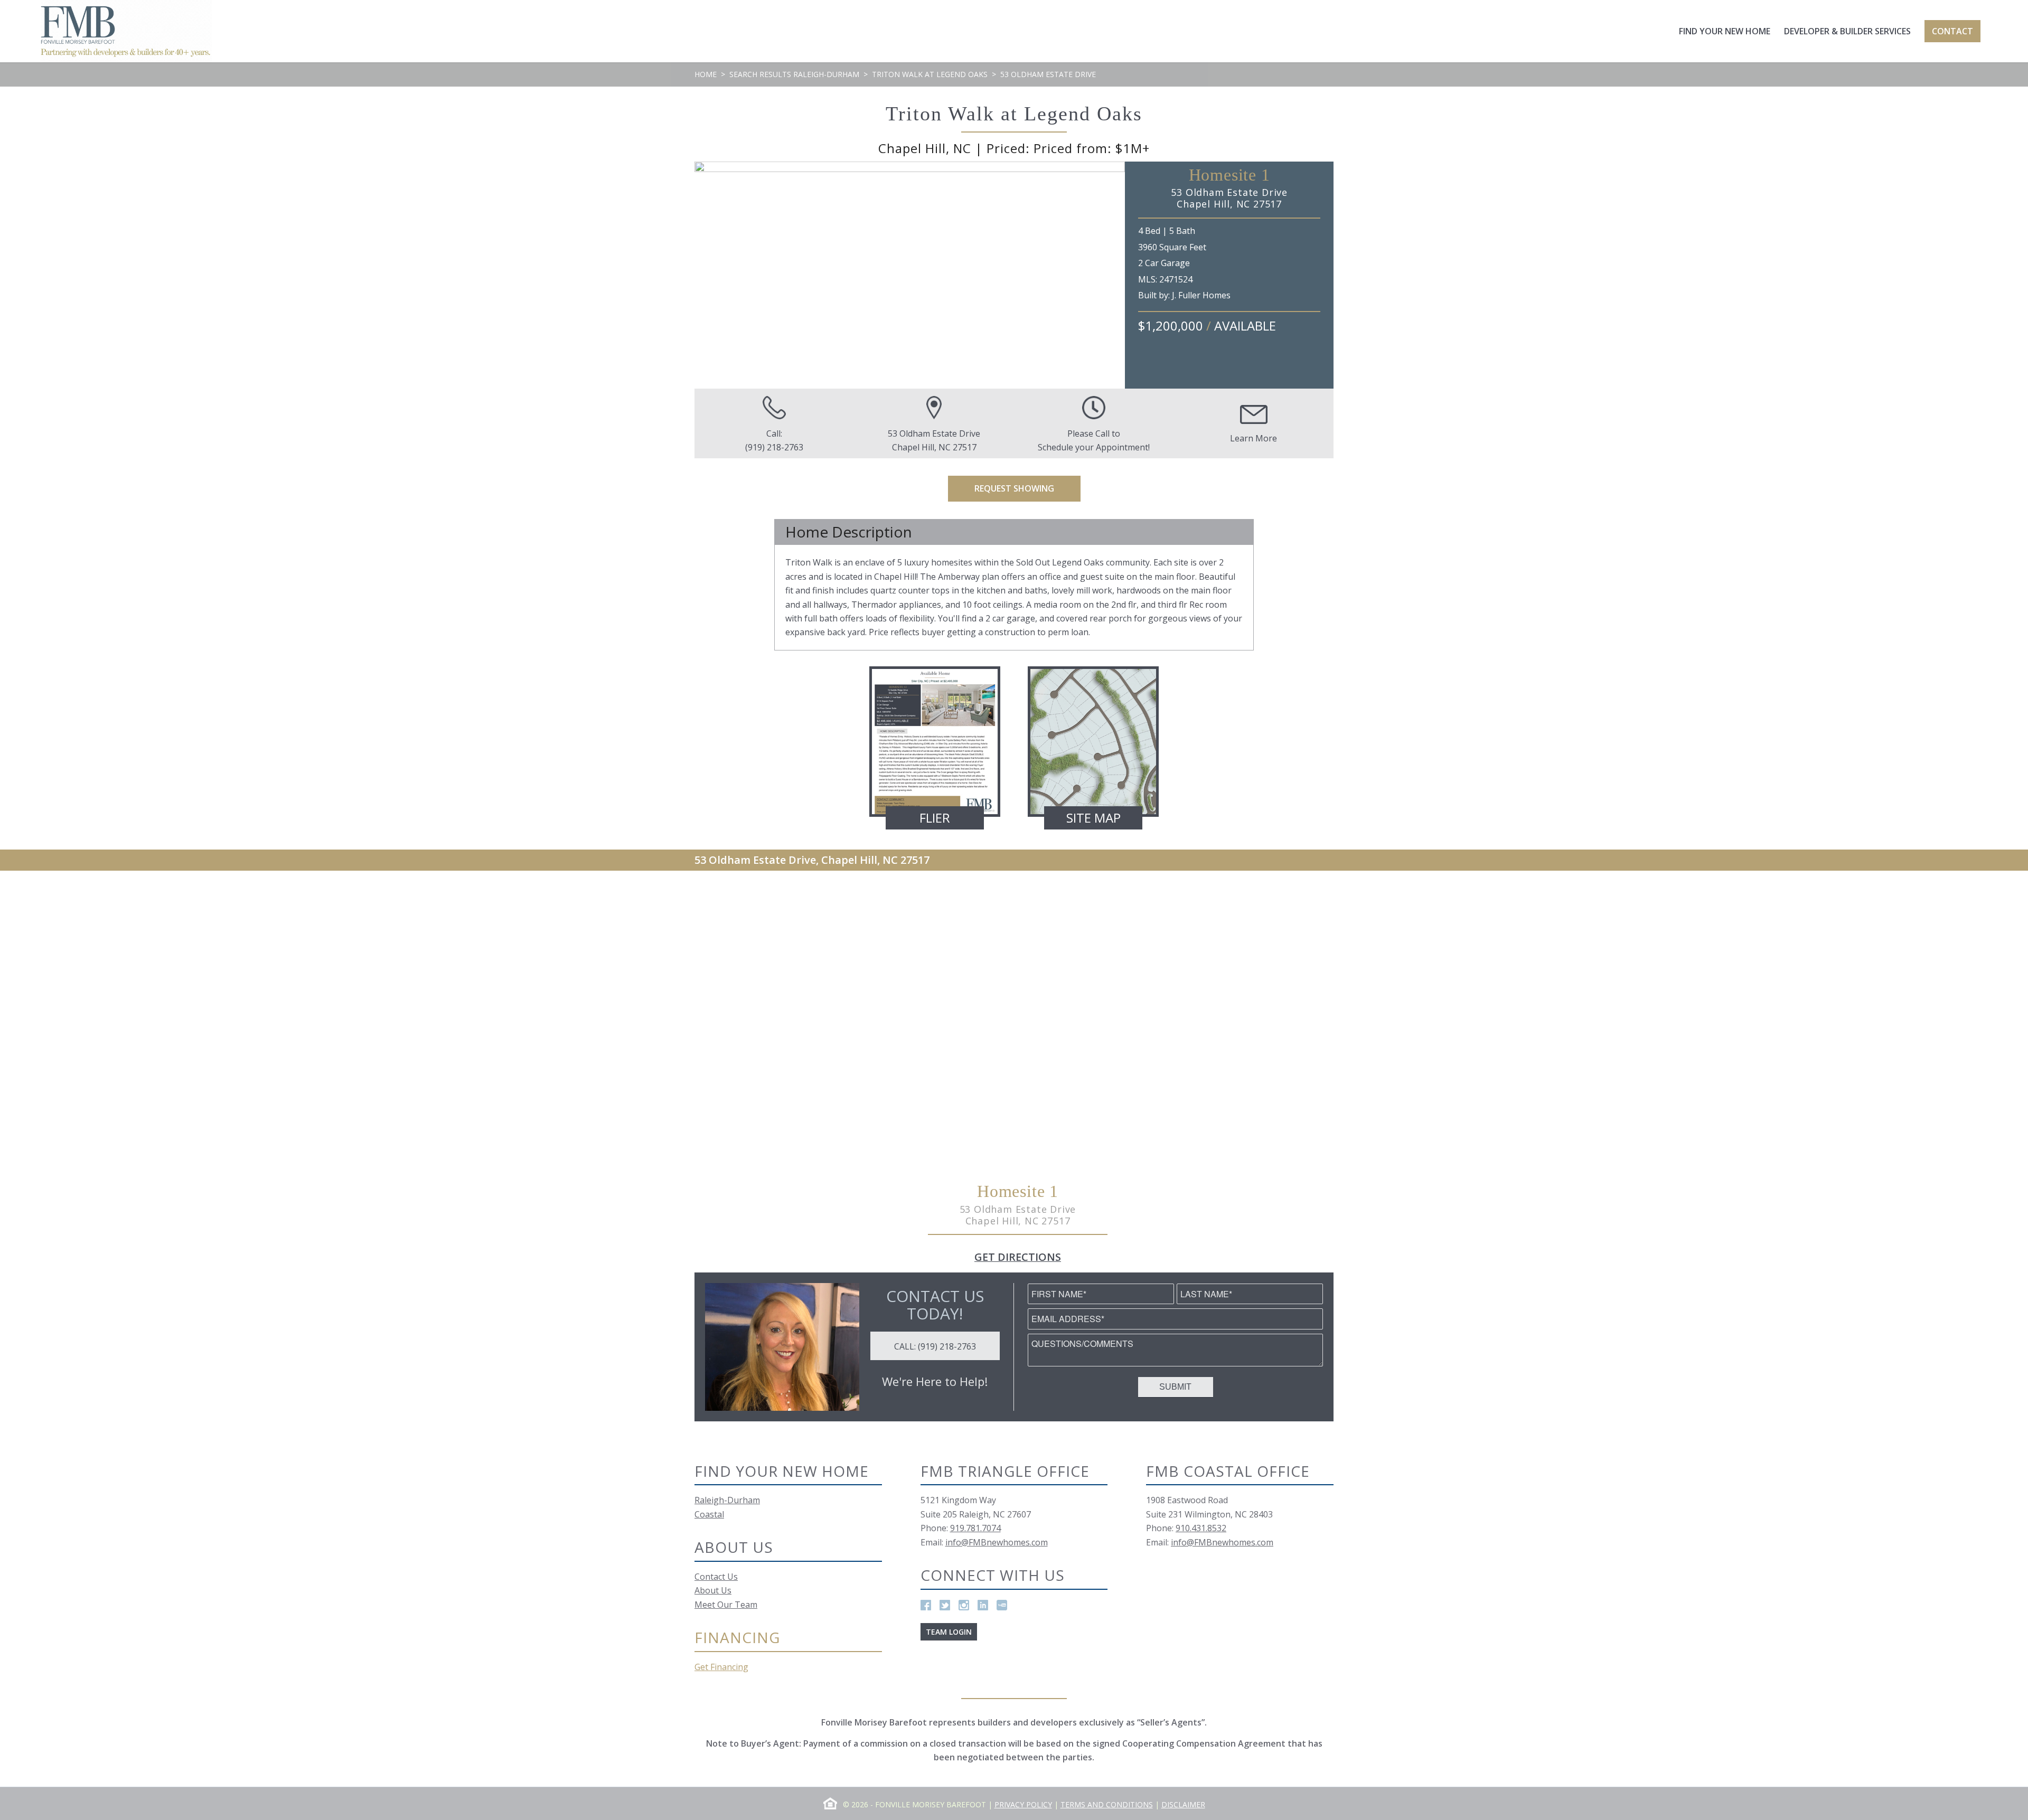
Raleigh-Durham (727, 1500)
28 (1026, 378)
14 (878, 378)
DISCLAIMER (1183, 1804)
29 (1037, 378)
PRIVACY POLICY (1023, 1804)
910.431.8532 (1201, 1528)
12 (857, 378)
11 (847, 378)
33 (1079, 378)
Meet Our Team (726, 1605)
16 (899, 378)
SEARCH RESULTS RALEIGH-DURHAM (794, 74)
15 (889, 378)
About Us (713, 1590)
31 (1058, 378)
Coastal (709, 1514)
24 (984, 378)
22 (963, 378)
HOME (706, 74)
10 (836, 378)
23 (973, 378)
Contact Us (716, 1577)
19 (931, 378)
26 (1005, 378)
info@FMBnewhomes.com (997, 1542)
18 (921, 378)
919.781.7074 (975, 1528)
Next (1101, 275)
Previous (718, 275)
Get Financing (721, 1667)
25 (994, 378)
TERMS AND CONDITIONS (1107, 1804)
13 (868, 378)
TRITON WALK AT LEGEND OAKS (930, 74)
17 (910, 378)
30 (1047, 378)
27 (1016, 378)
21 (952, 378)
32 (1068, 378)
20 (942, 378)
